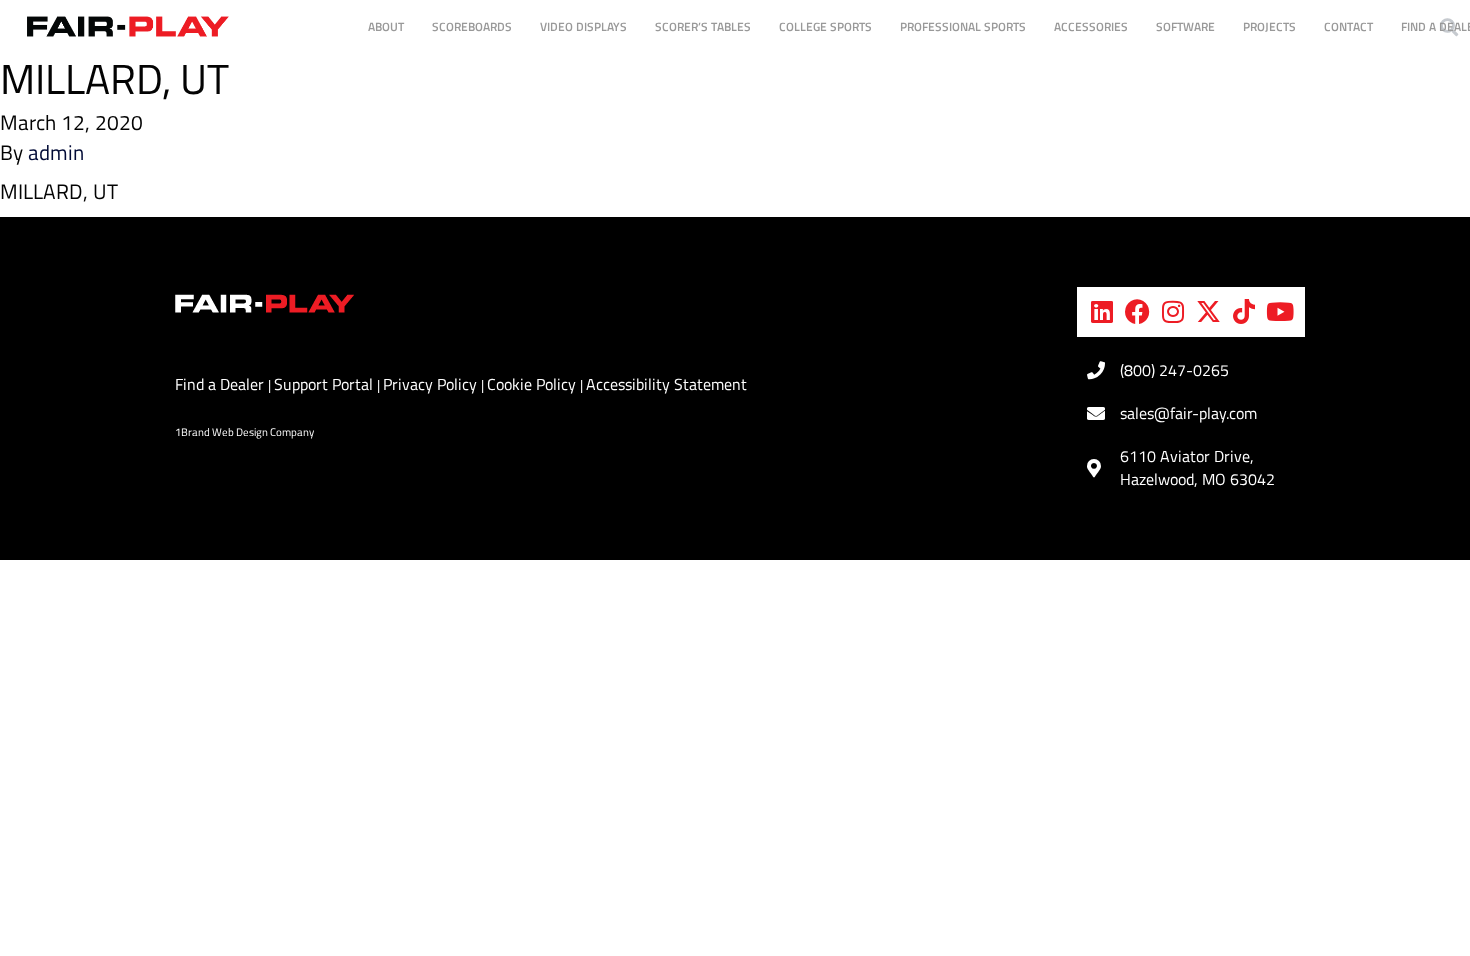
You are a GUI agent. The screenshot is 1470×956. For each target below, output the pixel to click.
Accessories (1091, 26)
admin (56, 152)
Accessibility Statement (666, 384)
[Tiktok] (1244, 312)
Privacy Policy (432, 384)
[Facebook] (1138, 312)
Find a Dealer (221, 384)
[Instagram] (1173, 312)
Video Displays (583, 26)
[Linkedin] (1102, 312)
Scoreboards (472, 26)
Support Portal (325, 384)
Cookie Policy (533, 384)
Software (1185, 26)
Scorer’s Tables (703, 26)
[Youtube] (1280, 312)
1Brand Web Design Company (244, 432)
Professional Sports (963, 26)
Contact (1348, 26)
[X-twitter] (1209, 312)
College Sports (825, 26)
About (386, 26)
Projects (1269, 26)
